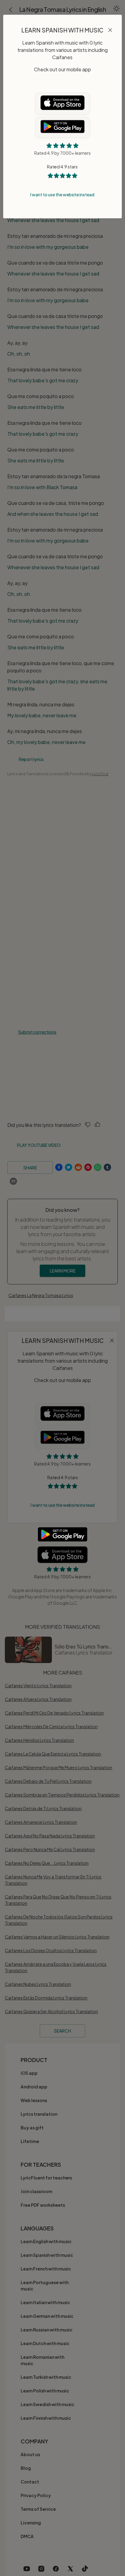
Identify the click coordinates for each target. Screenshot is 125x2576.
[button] (110, 31)
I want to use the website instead (62, 194)
